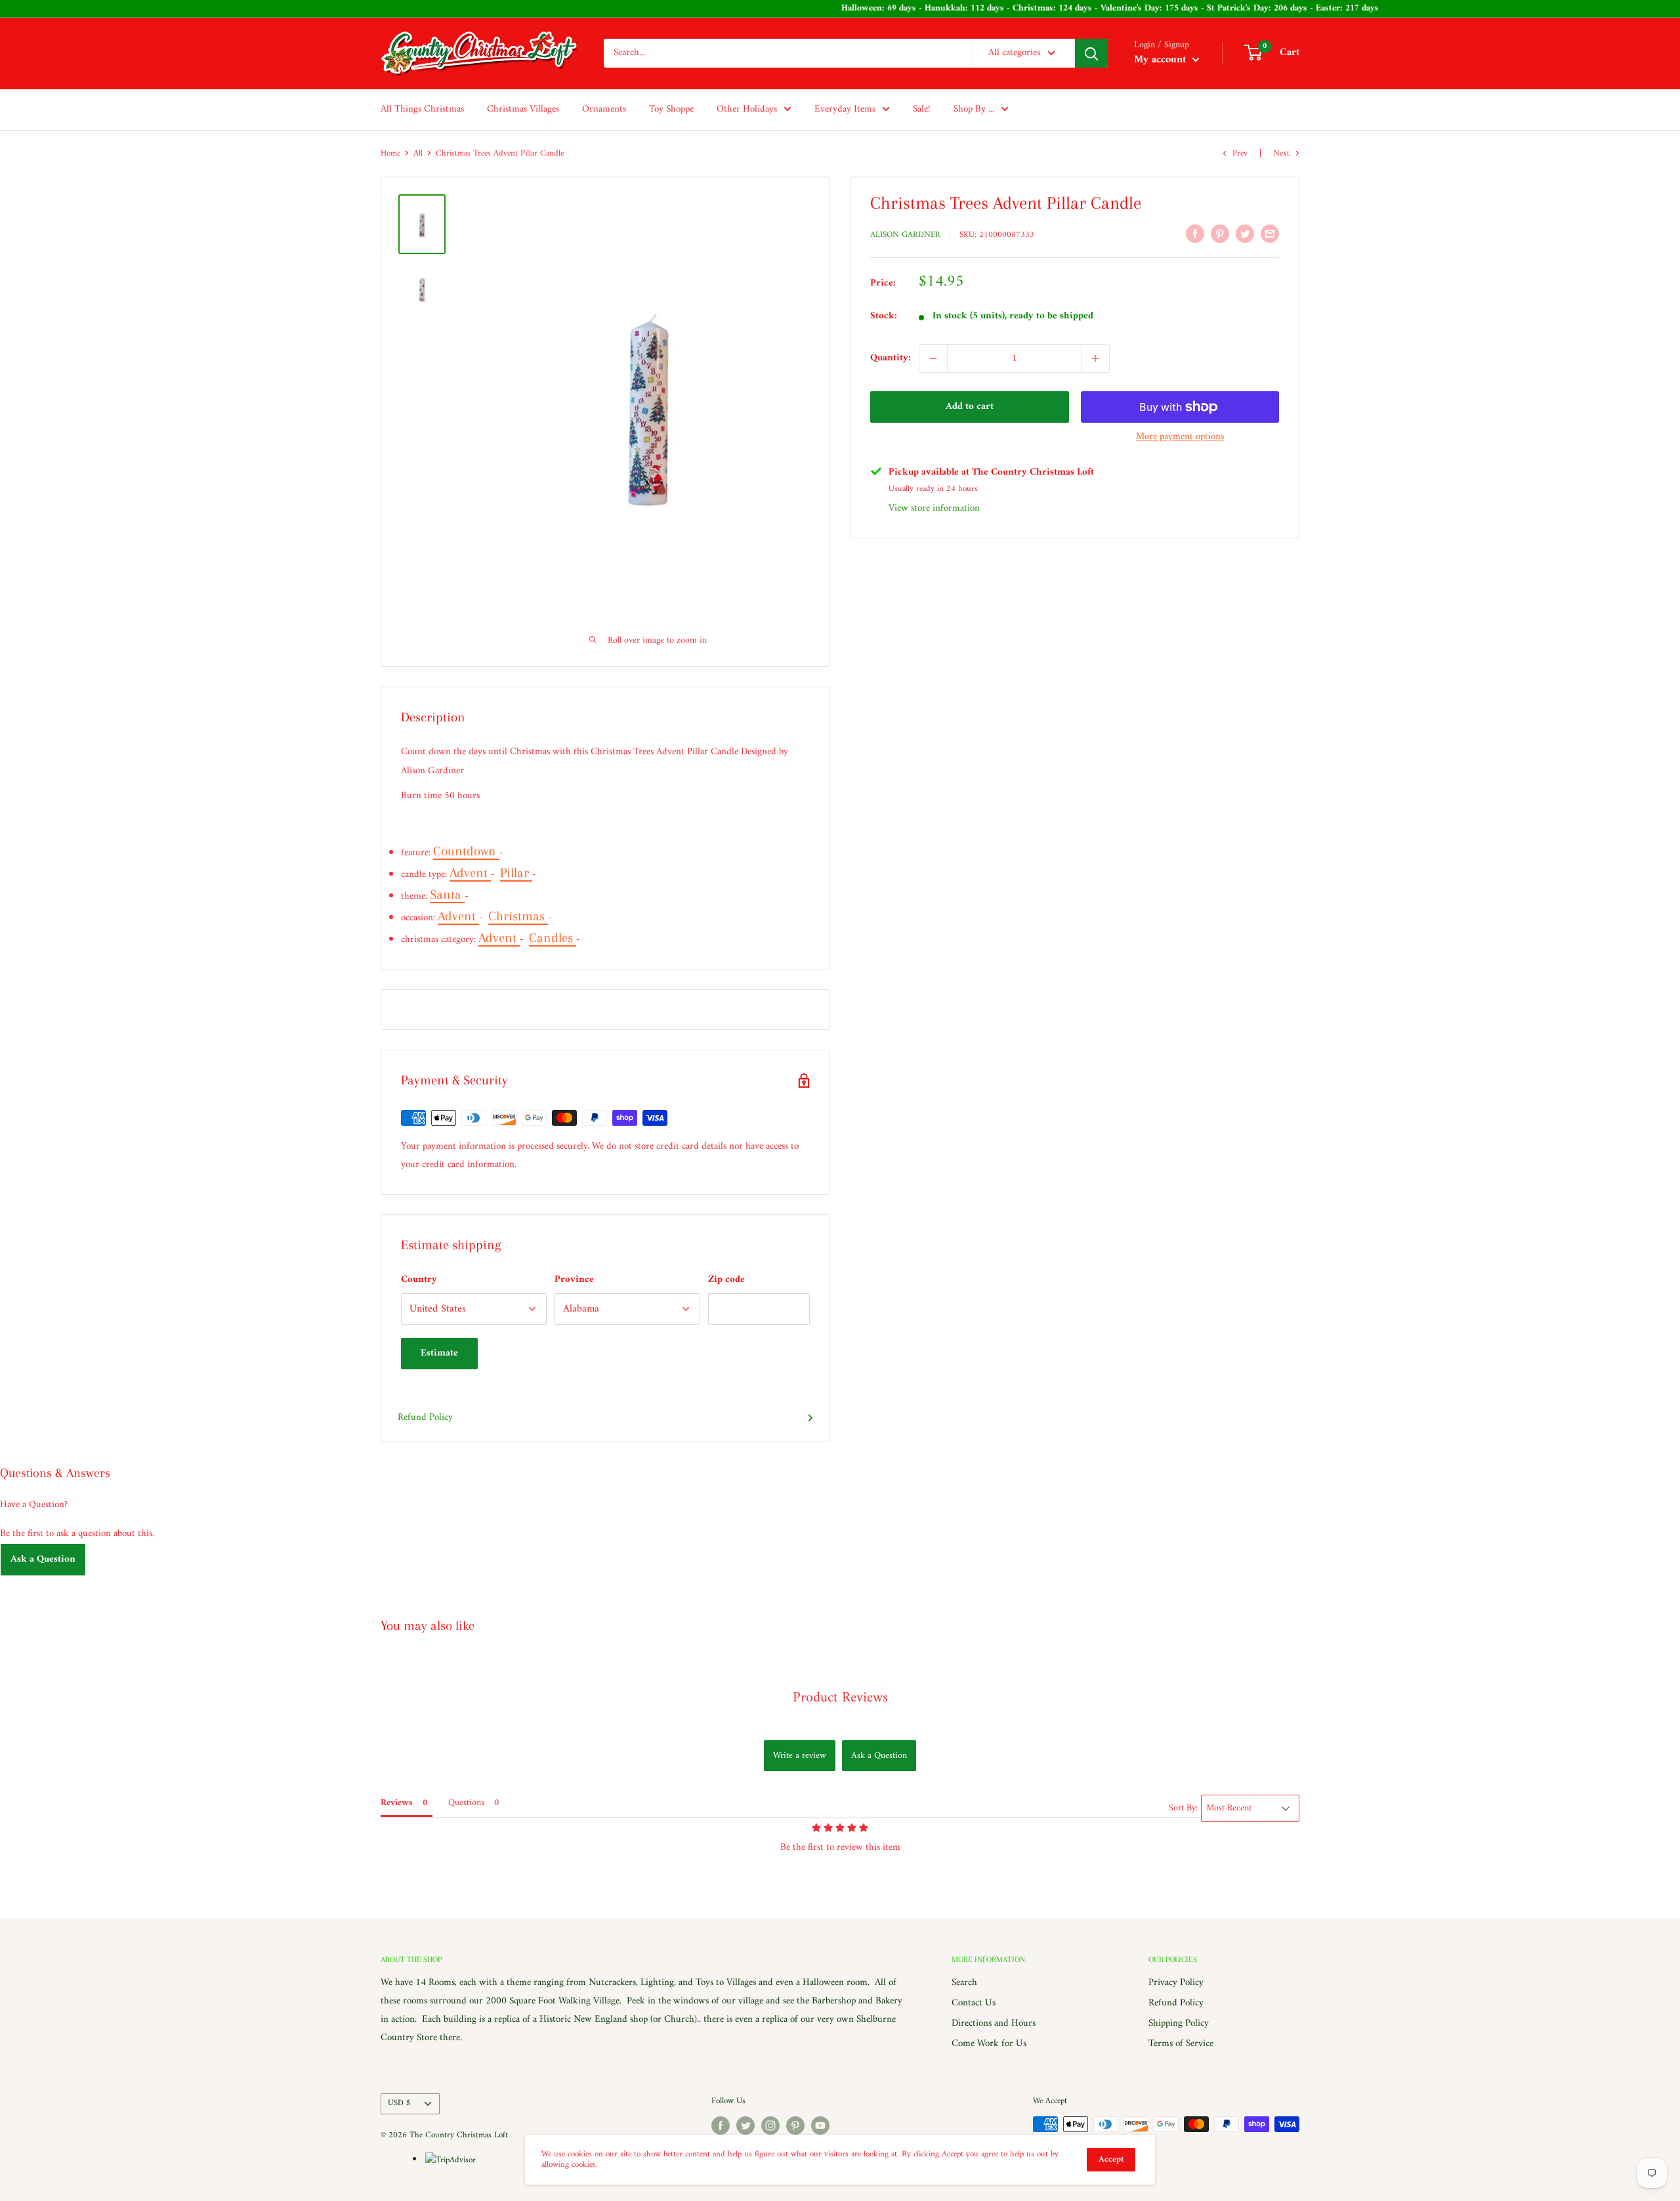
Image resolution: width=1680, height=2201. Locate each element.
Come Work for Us (989, 2044)
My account (1162, 60)
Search (964, 1983)
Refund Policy (425, 1418)
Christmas (518, 916)
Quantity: (891, 358)
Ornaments (604, 109)
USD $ (399, 2103)
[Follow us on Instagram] (770, 2126)
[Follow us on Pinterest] (795, 2126)
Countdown (466, 851)
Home (390, 153)
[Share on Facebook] (1195, 234)
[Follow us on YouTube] (820, 2126)
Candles (553, 938)
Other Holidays (747, 109)
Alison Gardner (905, 235)
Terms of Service (1181, 2044)
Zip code (726, 1280)
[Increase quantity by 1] (1095, 358)
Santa (447, 894)
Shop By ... (974, 109)
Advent (470, 873)
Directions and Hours (994, 2023)
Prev (1240, 153)
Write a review (800, 1756)
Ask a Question (43, 1559)
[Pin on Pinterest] (1220, 234)
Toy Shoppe (671, 109)
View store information (934, 508)
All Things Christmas (422, 109)
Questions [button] (466, 1803)
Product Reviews (840, 1698)
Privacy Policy (1176, 1983)
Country (419, 1280)
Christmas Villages (523, 109)
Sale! (922, 109)
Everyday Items (845, 109)
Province (574, 1280)
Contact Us (974, 2003)
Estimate (439, 1353)
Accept (1111, 2159)
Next (1281, 153)
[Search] (1091, 53)
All (418, 153)
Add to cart (970, 407)
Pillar (516, 873)
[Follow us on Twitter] (745, 2126)
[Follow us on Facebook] (721, 2126)
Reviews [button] (397, 1803)
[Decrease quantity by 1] (933, 358)
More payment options (1180, 437)
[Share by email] (1270, 234)
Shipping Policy (1179, 2023)
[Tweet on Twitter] (1245, 234)
